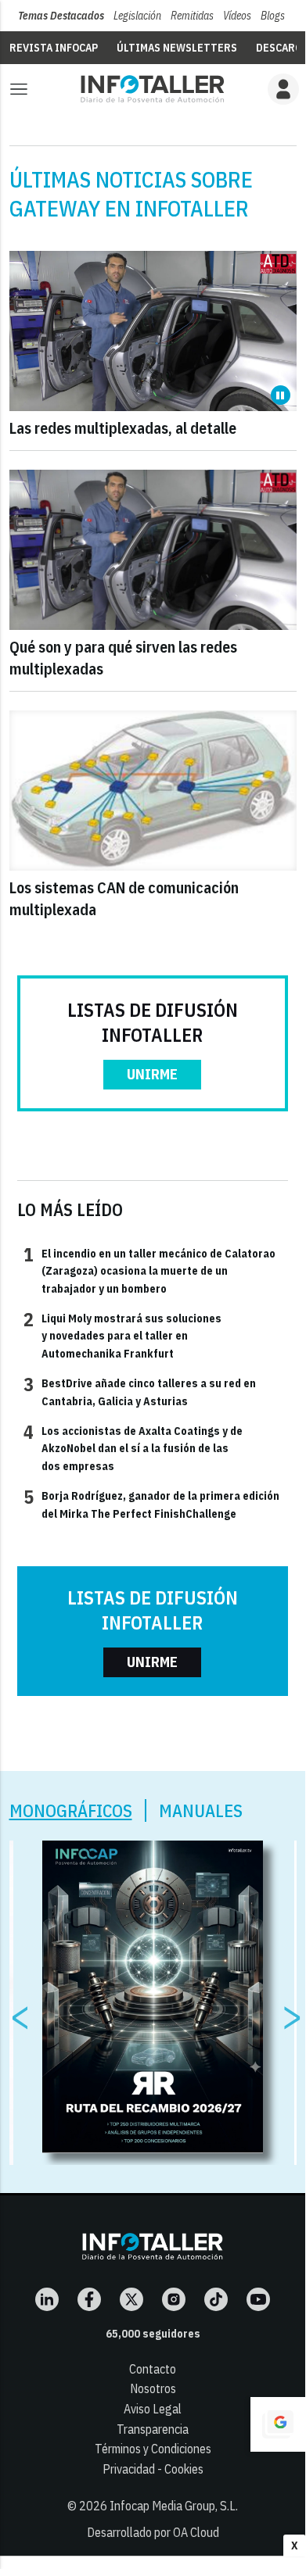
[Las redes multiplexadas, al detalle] (153, 331)
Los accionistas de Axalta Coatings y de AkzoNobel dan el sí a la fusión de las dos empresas (133, 1448)
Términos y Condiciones (153, 2449)
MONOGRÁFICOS (71, 1810)
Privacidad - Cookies (153, 2469)
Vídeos (237, 16)
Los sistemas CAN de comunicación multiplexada (124, 898)
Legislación (137, 16)
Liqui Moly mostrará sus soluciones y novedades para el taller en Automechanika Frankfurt (122, 1335)
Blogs (273, 16)
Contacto (153, 2369)
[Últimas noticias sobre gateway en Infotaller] (153, 89)
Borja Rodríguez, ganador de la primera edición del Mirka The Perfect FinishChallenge (151, 1504)
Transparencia (153, 2429)
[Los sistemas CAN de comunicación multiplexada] (153, 791)
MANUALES (201, 1810)
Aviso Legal (153, 2409)
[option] (153, 1997)
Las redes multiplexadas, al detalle (123, 428)
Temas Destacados (61, 16)
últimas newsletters (177, 48)
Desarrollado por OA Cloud (153, 2532)
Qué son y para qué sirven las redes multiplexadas (123, 658)
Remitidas (192, 16)
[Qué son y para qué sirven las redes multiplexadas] (153, 550)
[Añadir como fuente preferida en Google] (278, 2424)
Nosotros (153, 2388)
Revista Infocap (54, 48)
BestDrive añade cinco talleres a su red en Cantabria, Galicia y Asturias (140, 1391)
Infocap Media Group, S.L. (174, 2506)
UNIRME (152, 1074)
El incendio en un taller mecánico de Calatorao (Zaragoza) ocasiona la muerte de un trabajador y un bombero (149, 1270)
